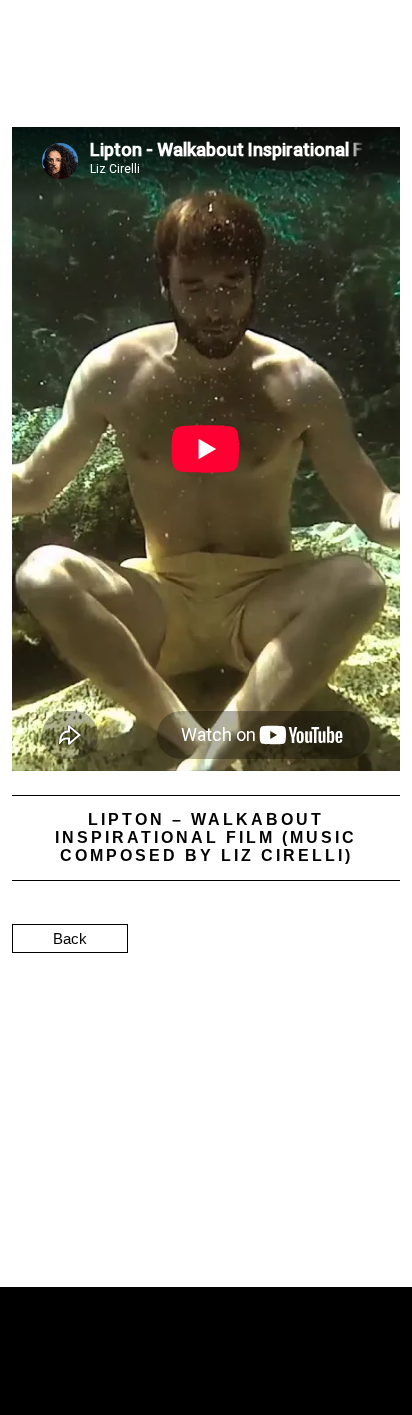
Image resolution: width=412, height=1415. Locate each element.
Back (70, 938)
